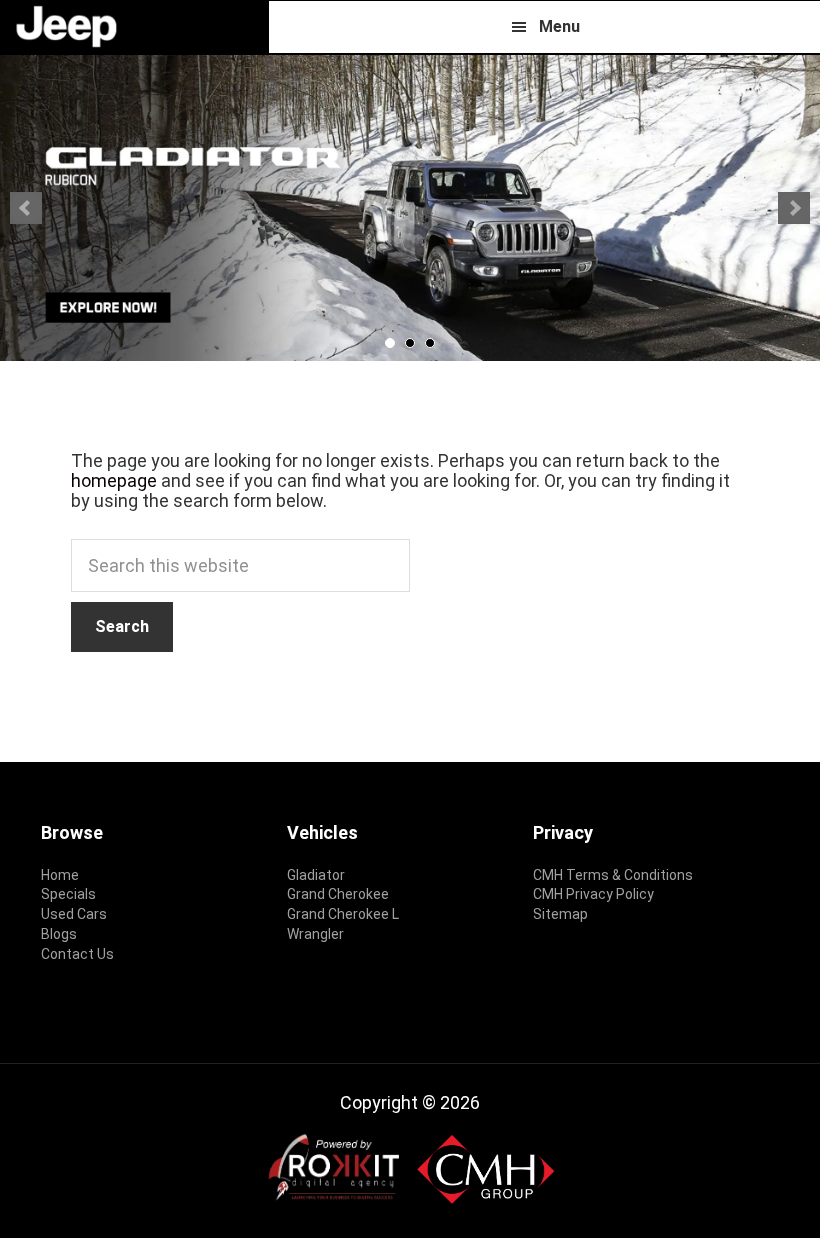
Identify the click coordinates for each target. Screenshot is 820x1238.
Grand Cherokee (338, 894)
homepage (114, 480)
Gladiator (316, 875)
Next (794, 208)
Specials (68, 894)
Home (60, 875)
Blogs (59, 934)
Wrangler (315, 934)
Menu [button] (559, 26)
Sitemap (560, 914)
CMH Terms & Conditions (613, 875)
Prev (26, 208)
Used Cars (74, 914)
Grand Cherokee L (343, 914)
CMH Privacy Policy (593, 894)
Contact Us (77, 954)
